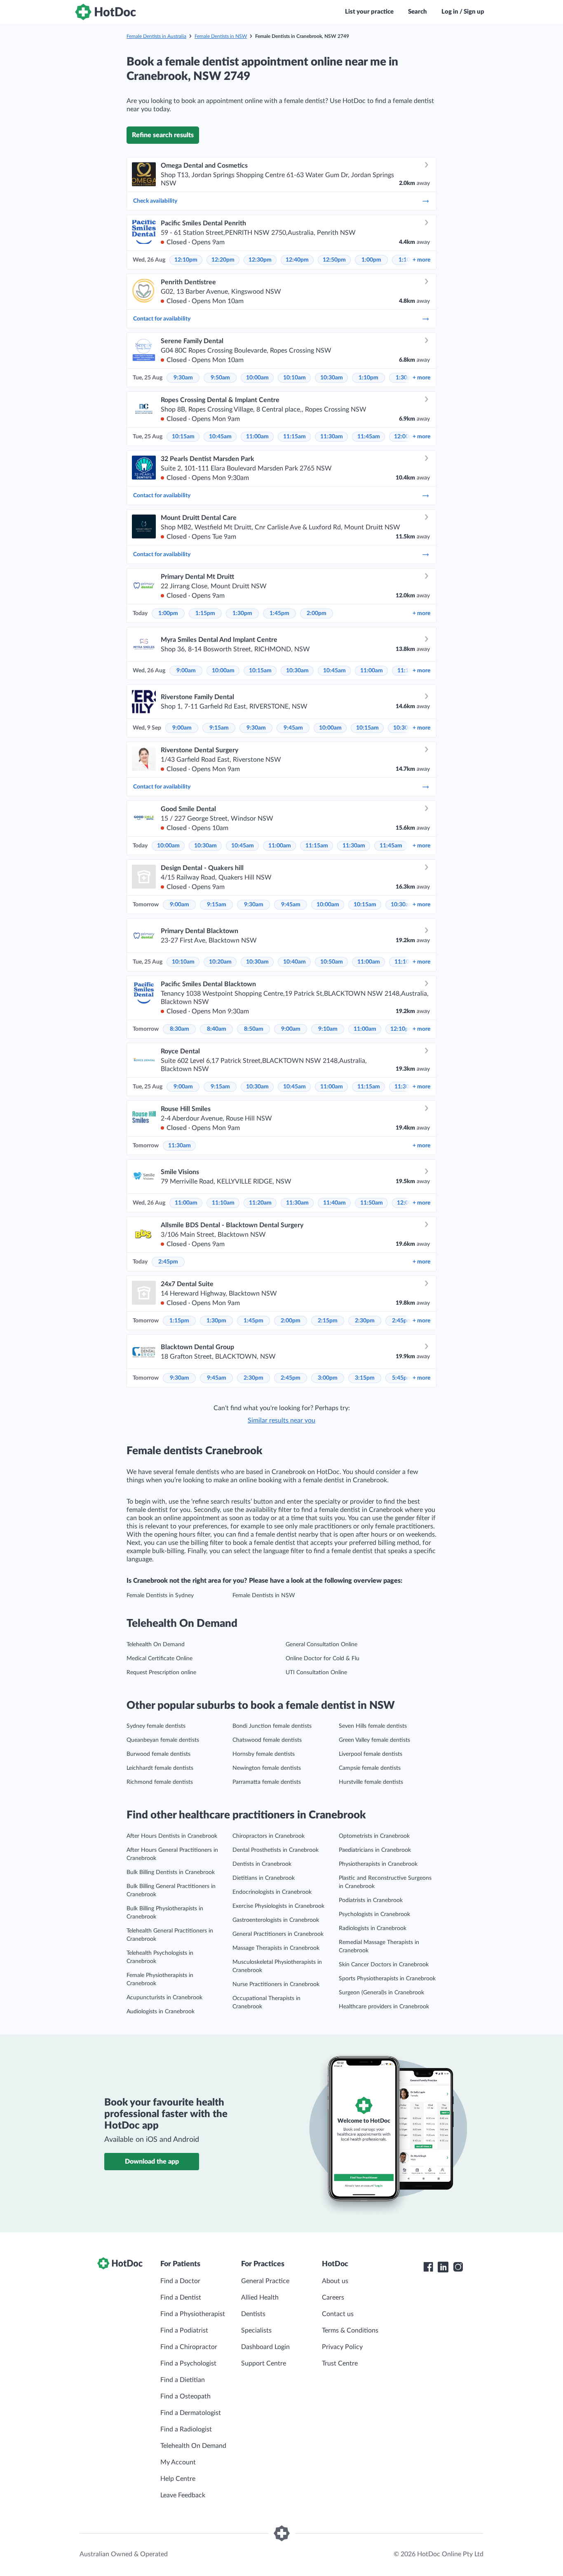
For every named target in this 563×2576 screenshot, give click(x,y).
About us (335, 2281)
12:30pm (260, 260)
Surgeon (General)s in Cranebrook (381, 1993)
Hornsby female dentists (264, 1754)
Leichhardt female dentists (160, 1768)
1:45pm (279, 613)
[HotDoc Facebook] (428, 2267)
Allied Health (260, 2298)
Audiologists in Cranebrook (161, 2012)
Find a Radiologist (186, 2429)
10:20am (220, 962)
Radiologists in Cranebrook (373, 1928)
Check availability (155, 201)
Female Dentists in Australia (156, 36)
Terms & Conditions (350, 2330)
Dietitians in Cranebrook (264, 1878)
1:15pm (205, 613)
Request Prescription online (161, 1673)
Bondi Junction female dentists (272, 1726)
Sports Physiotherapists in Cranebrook (387, 1979)
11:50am (372, 1203)
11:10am (223, 1203)
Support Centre (264, 2363)
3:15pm (365, 1378)
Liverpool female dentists (371, 1754)
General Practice (265, 2281)
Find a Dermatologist (191, 2413)
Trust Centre (340, 2363)
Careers (333, 2298)
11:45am (369, 437)
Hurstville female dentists (371, 1782)
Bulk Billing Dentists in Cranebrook (171, 1872)
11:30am (332, 437)
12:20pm (223, 260)
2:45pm (168, 1262)
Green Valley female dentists (374, 1740)
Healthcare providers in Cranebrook (384, 2007)
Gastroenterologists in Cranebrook (276, 1920)
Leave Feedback (183, 2495)
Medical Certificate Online (160, 1659)
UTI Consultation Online (316, 1673)
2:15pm (328, 1321)
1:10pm (368, 378)
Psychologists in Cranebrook (374, 1914)
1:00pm (371, 260)
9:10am (328, 1029)
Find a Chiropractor (189, 2347)
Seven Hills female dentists (373, 1726)
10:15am (183, 437)
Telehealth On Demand (156, 1645)
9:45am (293, 728)
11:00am (257, 437)
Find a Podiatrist (184, 2330)
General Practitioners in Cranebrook (278, 1934)
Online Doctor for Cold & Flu (323, 1659)
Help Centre (178, 2479)
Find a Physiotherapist (193, 2314)
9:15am (219, 728)
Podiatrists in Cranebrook (371, 1900)
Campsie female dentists (370, 1768)
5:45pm (402, 1378)
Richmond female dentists (160, 1782)
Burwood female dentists (158, 1754)
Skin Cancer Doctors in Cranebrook (384, 1965)
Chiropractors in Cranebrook (269, 1836)
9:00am (186, 671)
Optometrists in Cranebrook (374, 1836)
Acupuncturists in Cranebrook (164, 1998)
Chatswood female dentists (267, 1740)
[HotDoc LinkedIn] (443, 2267)
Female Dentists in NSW (221, 36)
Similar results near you (281, 1420)
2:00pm (317, 613)
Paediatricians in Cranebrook (375, 1850)
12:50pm (334, 260)
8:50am (254, 1029)
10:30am (332, 378)
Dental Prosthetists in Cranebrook (276, 1850)
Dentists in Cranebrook (262, 1864)
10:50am (332, 962)
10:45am (220, 437)
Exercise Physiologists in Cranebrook (278, 1906)
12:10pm (186, 260)
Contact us (338, 2314)
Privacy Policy (342, 2347)
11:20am (260, 1203)
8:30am (179, 1029)
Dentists (253, 2314)
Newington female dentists (267, 1768)
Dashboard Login (265, 2347)
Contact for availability (162, 319)
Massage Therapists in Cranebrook (276, 1948)
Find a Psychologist (188, 2363)
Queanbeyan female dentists (163, 1740)
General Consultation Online (321, 1645)
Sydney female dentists (156, 1726)
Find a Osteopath (185, 2396)
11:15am (294, 437)
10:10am (294, 378)
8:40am (217, 1029)
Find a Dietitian (183, 2380)
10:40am (294, 962)
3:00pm (328, 1378)
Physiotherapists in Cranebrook (378, 1864)
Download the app (152, 2162)
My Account (178, 2462)
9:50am (220, 378)
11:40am (334, 1203)
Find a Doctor (180, 2281)
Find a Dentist (181, 2298)
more (421, 260)
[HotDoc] (106, 12)
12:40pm (297, 260)
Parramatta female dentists (267, 1782)
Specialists (256, 2330)
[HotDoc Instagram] (458, 2267)
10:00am (257, 378)
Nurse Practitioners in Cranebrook (276, 1984)
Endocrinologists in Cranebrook (272, 1892)
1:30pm (242, 613)
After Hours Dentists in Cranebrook (172, 1836)
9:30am (183, 378)
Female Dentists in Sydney (160, 1596)
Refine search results (163, 135)
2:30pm (365, 1321)
